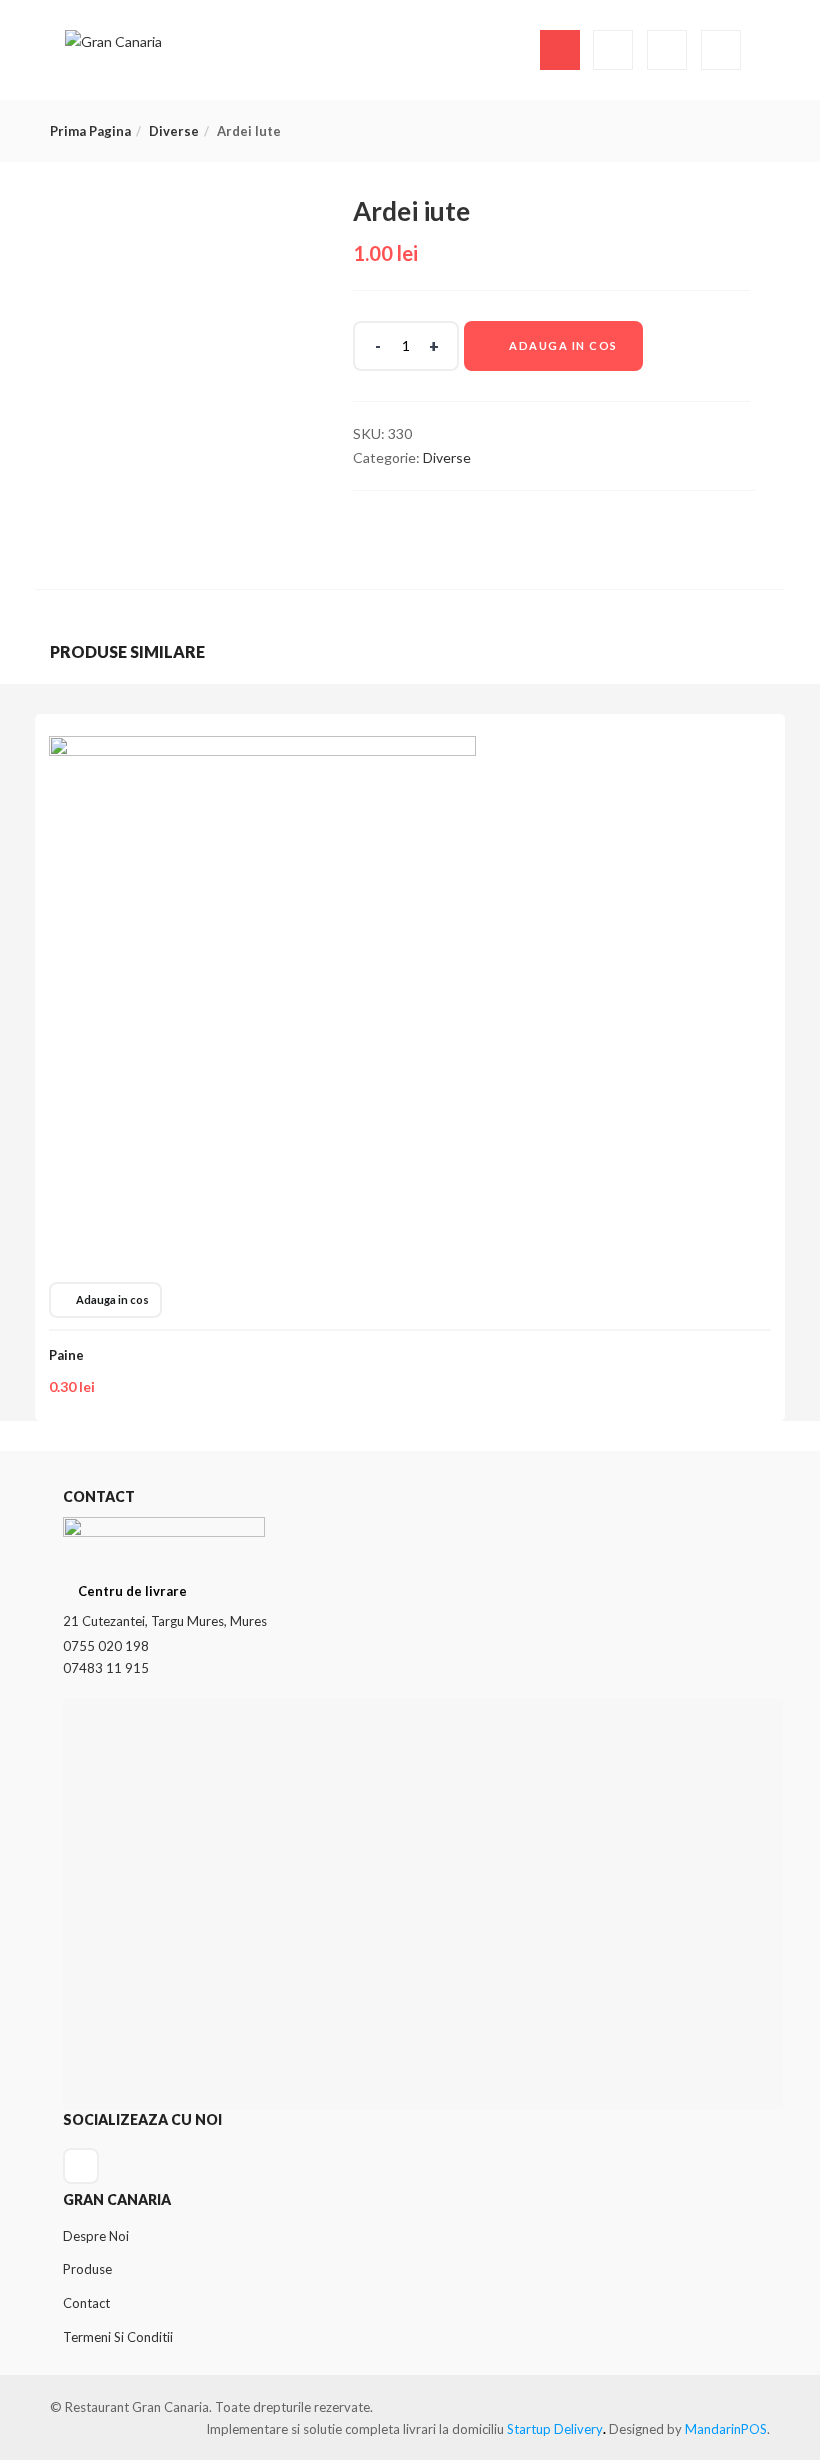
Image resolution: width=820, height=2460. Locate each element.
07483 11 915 (106, 1668)
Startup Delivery (555, 2429)
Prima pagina (90, 131)
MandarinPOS (726, 2429)
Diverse (174, 131)
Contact (86, 2303)
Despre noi (96, 2236)
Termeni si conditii (118, 2337)
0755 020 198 (106, 1646)
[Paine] (262, 747)
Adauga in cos (563, 345)
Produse (87, 2269)
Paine (66, 1355)
